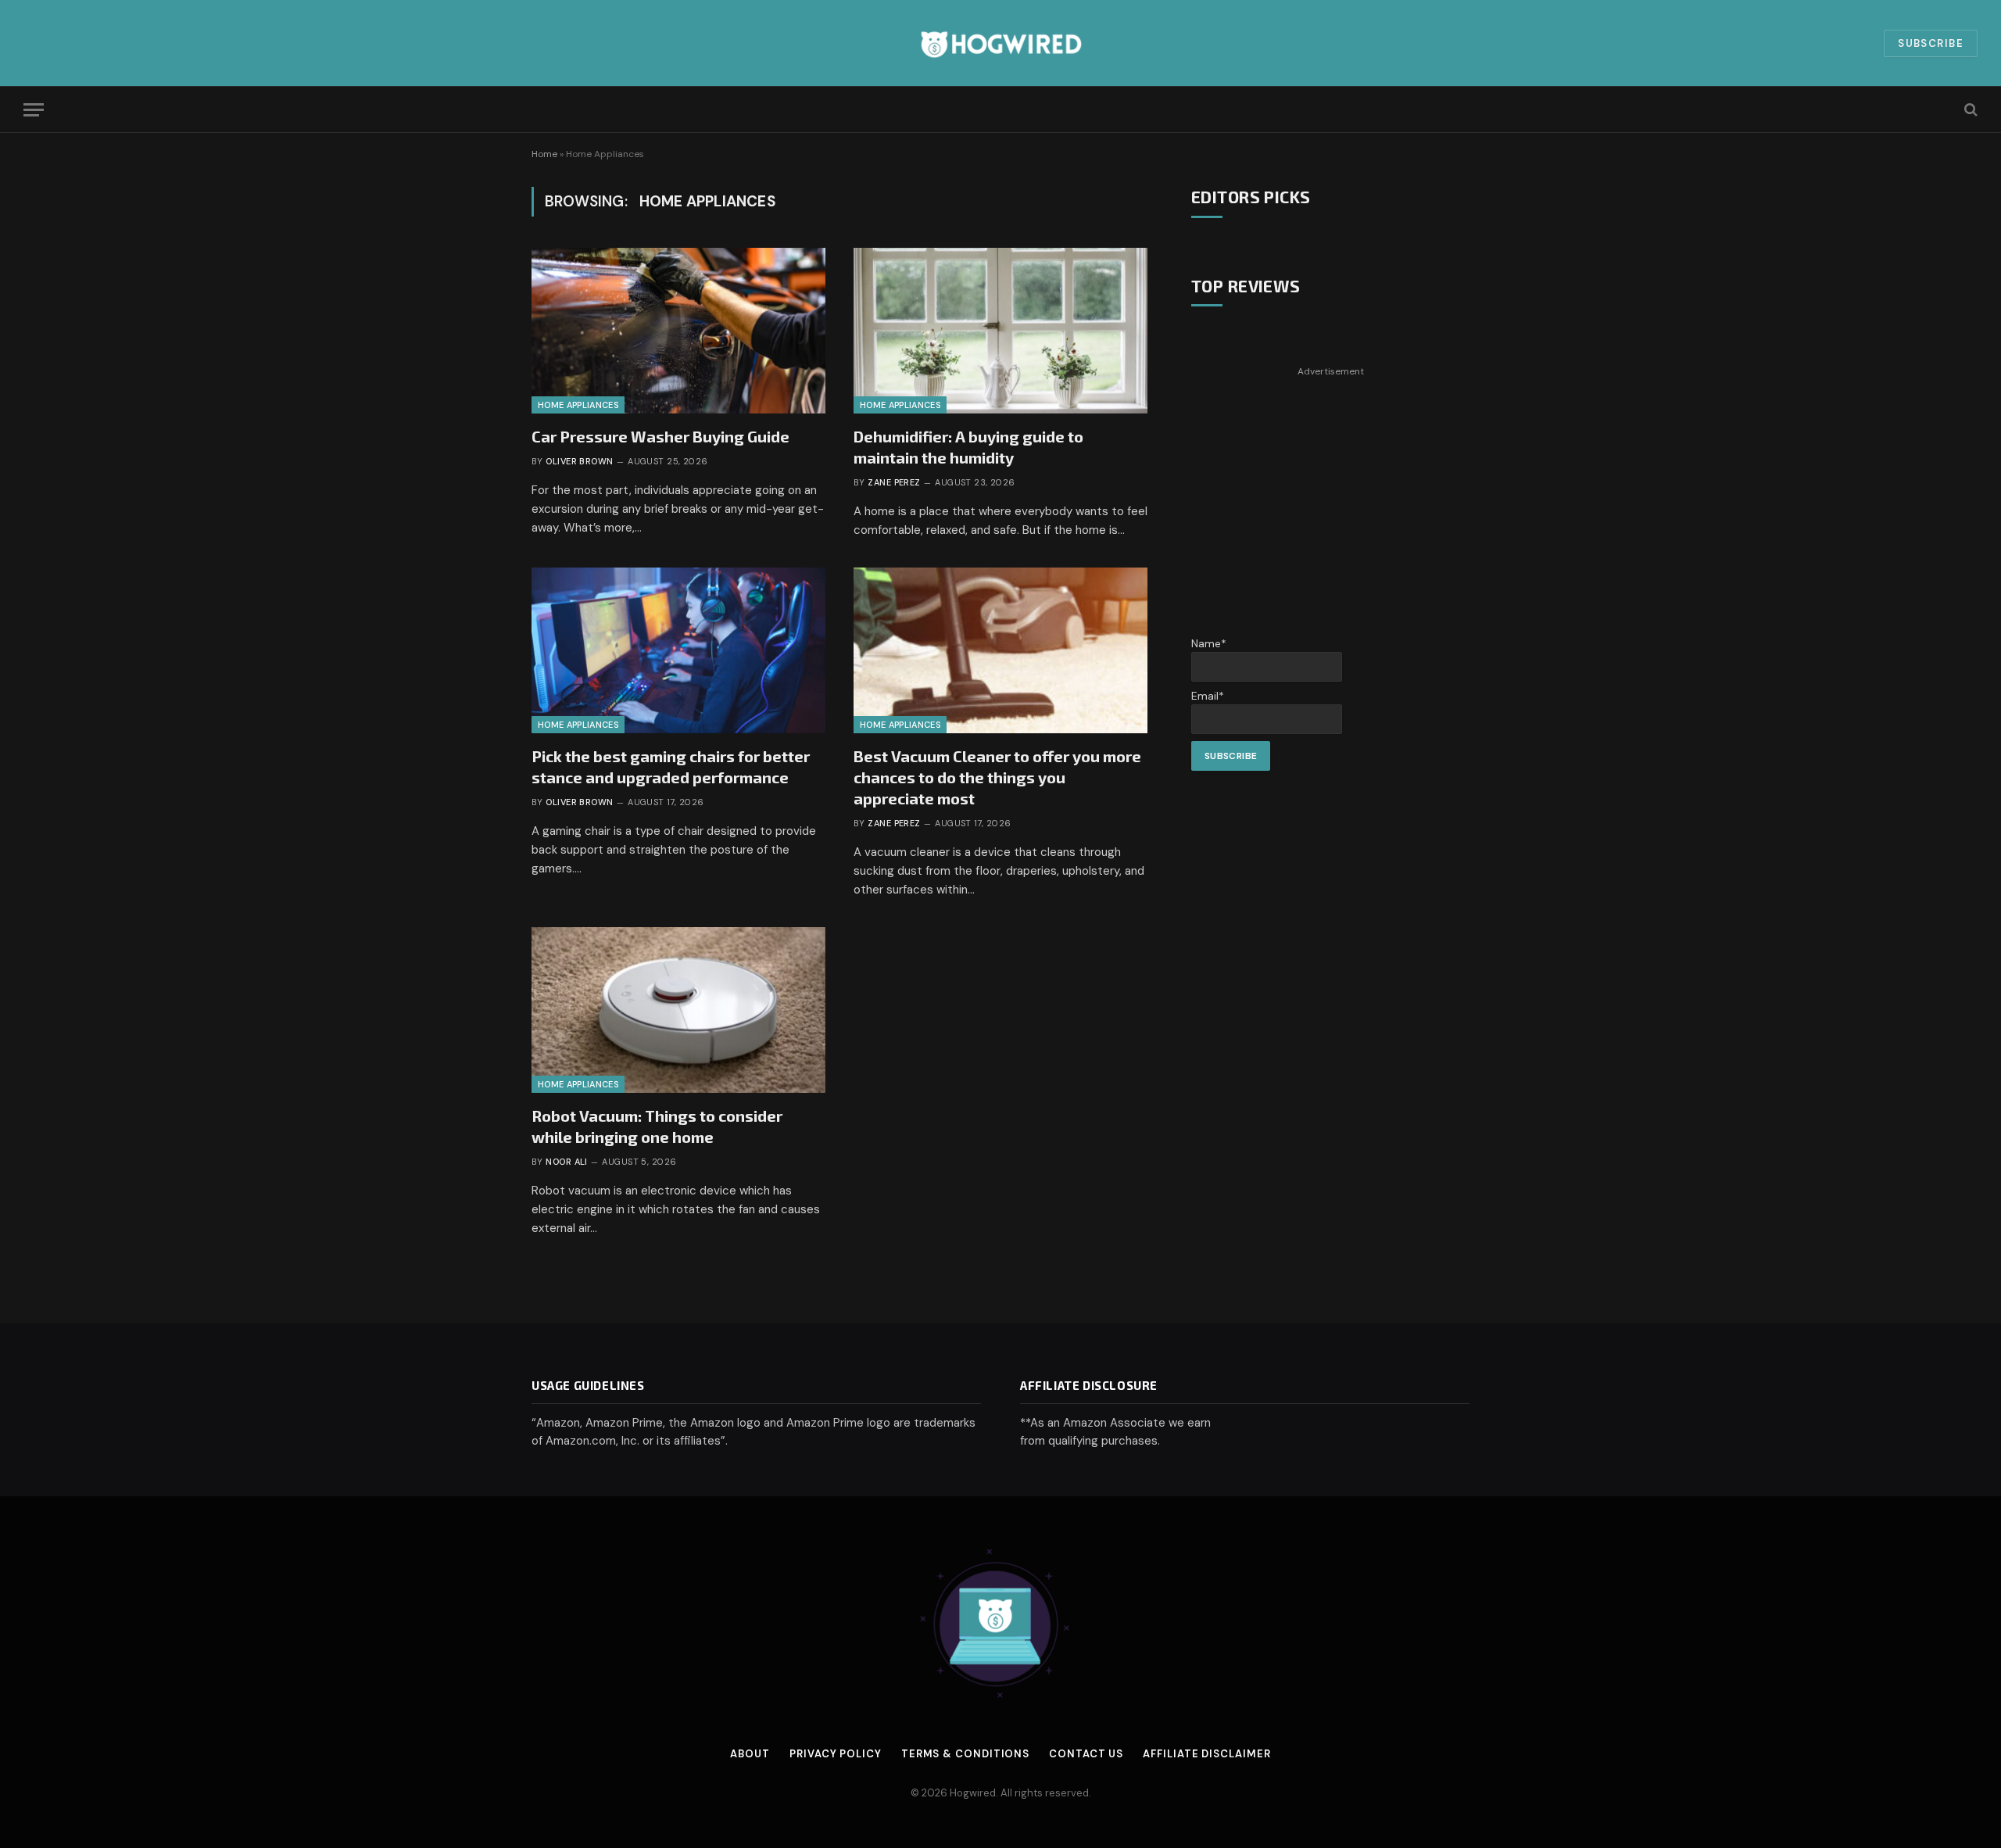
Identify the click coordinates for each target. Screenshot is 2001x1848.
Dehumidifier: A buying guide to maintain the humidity (968, 447)
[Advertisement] (1330, 491)
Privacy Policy (836, 1754)
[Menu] (34, 110)
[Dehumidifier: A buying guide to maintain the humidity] (1000, 331)
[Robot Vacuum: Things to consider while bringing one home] (678, 1010)
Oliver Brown (579, 461)
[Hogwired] (1000, 43)
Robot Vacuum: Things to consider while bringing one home (657, 1126)
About (750, 1754)
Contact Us (1086, 1754)
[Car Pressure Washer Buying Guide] (678, 331)
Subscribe (1931, 43)
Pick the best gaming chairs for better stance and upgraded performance (671, 766)
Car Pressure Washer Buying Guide (660, 436)
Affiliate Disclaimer (1206, 1754)
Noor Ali (567, 1162)
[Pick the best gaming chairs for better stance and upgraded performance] (678, 650)
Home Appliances (578, 405)
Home (544, 154)
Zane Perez (894, 482)
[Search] (1969, 110)
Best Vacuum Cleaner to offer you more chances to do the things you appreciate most (997, 777)
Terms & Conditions (965, 1754)
